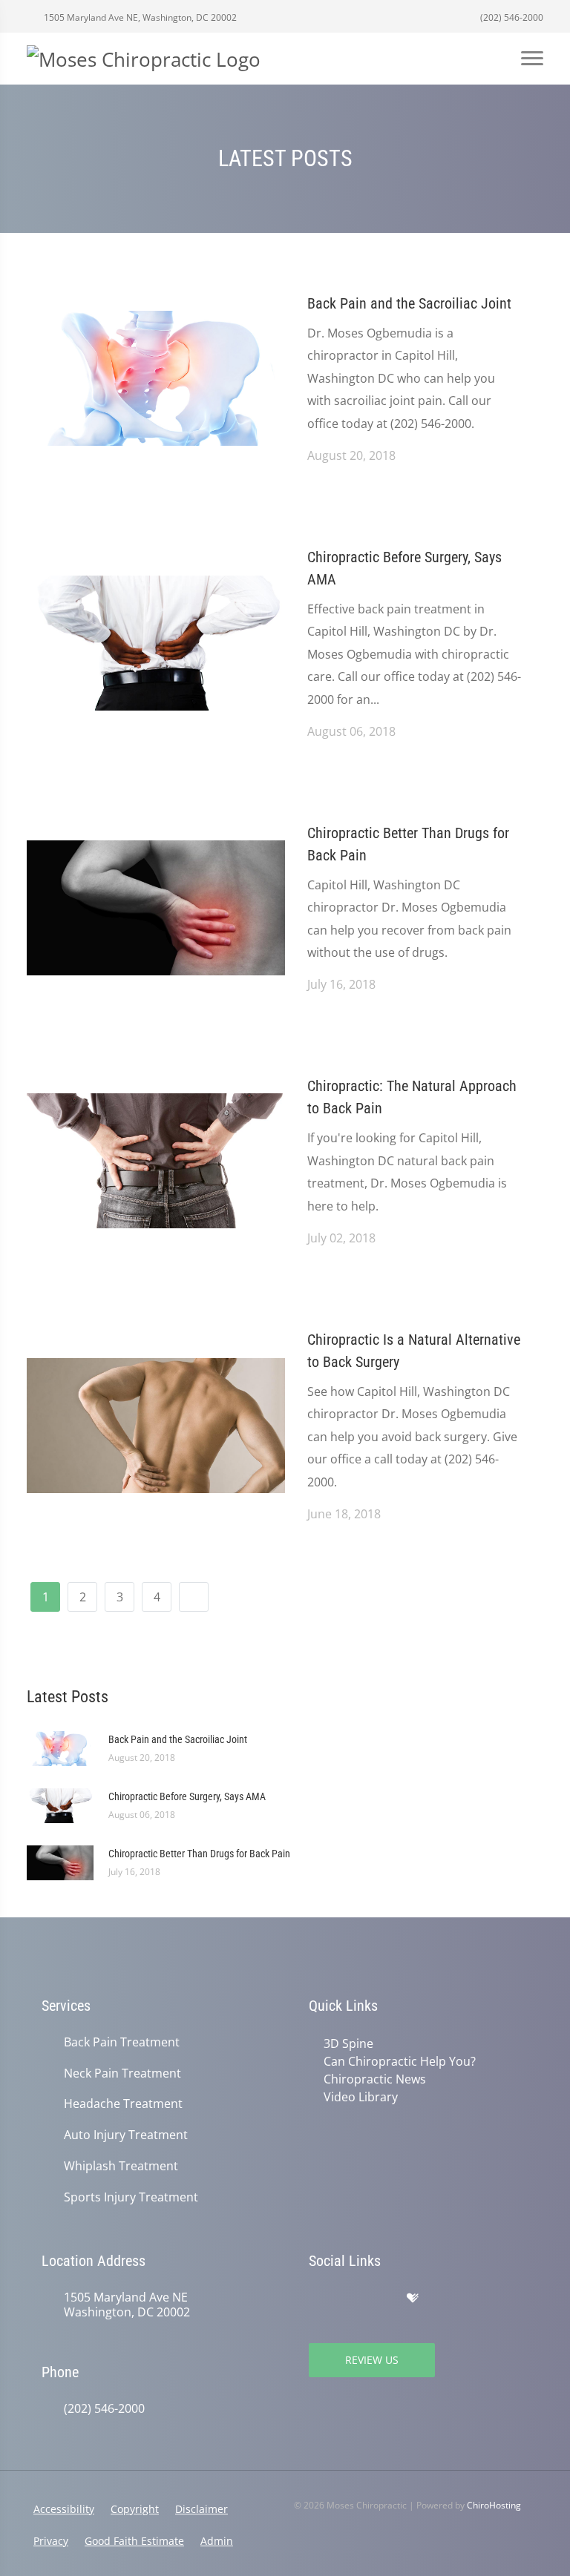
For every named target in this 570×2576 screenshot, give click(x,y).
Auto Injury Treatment (126, 2135)
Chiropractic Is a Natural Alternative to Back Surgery (414, 1351)
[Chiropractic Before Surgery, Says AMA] (156, 642)
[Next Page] (194, 1597)
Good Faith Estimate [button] (134, 2541)
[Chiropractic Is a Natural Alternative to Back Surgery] (156, 1424)
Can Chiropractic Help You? (400, 2061)
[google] (316, 2299)
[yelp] (381, 2299)
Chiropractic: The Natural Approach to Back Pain (412, 1097)
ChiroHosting (494, 2505)
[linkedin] (476, 2299)
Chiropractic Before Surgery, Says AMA (404, 568)
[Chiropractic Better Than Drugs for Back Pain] (156, 906)
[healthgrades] (413, 2299)
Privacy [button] (51, 2541)
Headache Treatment (123, 2104)
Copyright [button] (135, 2509)
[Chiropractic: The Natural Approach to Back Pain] (156, 1160)
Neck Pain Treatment (122, 2073)
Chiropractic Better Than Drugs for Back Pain (408, 844)
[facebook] (349, 2299)
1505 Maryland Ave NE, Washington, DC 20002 (139, 17)
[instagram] (444, 2299)
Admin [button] (217, 2541)
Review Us (372, 2360)
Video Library (361, 2097)
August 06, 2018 (351, 731)
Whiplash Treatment (121, 2166)
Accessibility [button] (64, 2509)
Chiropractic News (375, 2079)
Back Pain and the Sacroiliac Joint (409, 303)
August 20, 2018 (351, 455)
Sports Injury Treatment (131, 2197)
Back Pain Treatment (122, 2042)
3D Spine (348, 2043)
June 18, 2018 (344, 1514)
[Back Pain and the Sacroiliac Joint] (156, 377)
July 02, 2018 (341, 1238)
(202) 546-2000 (511, 17)
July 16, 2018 (341, 984)
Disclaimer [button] (202, 2509)
